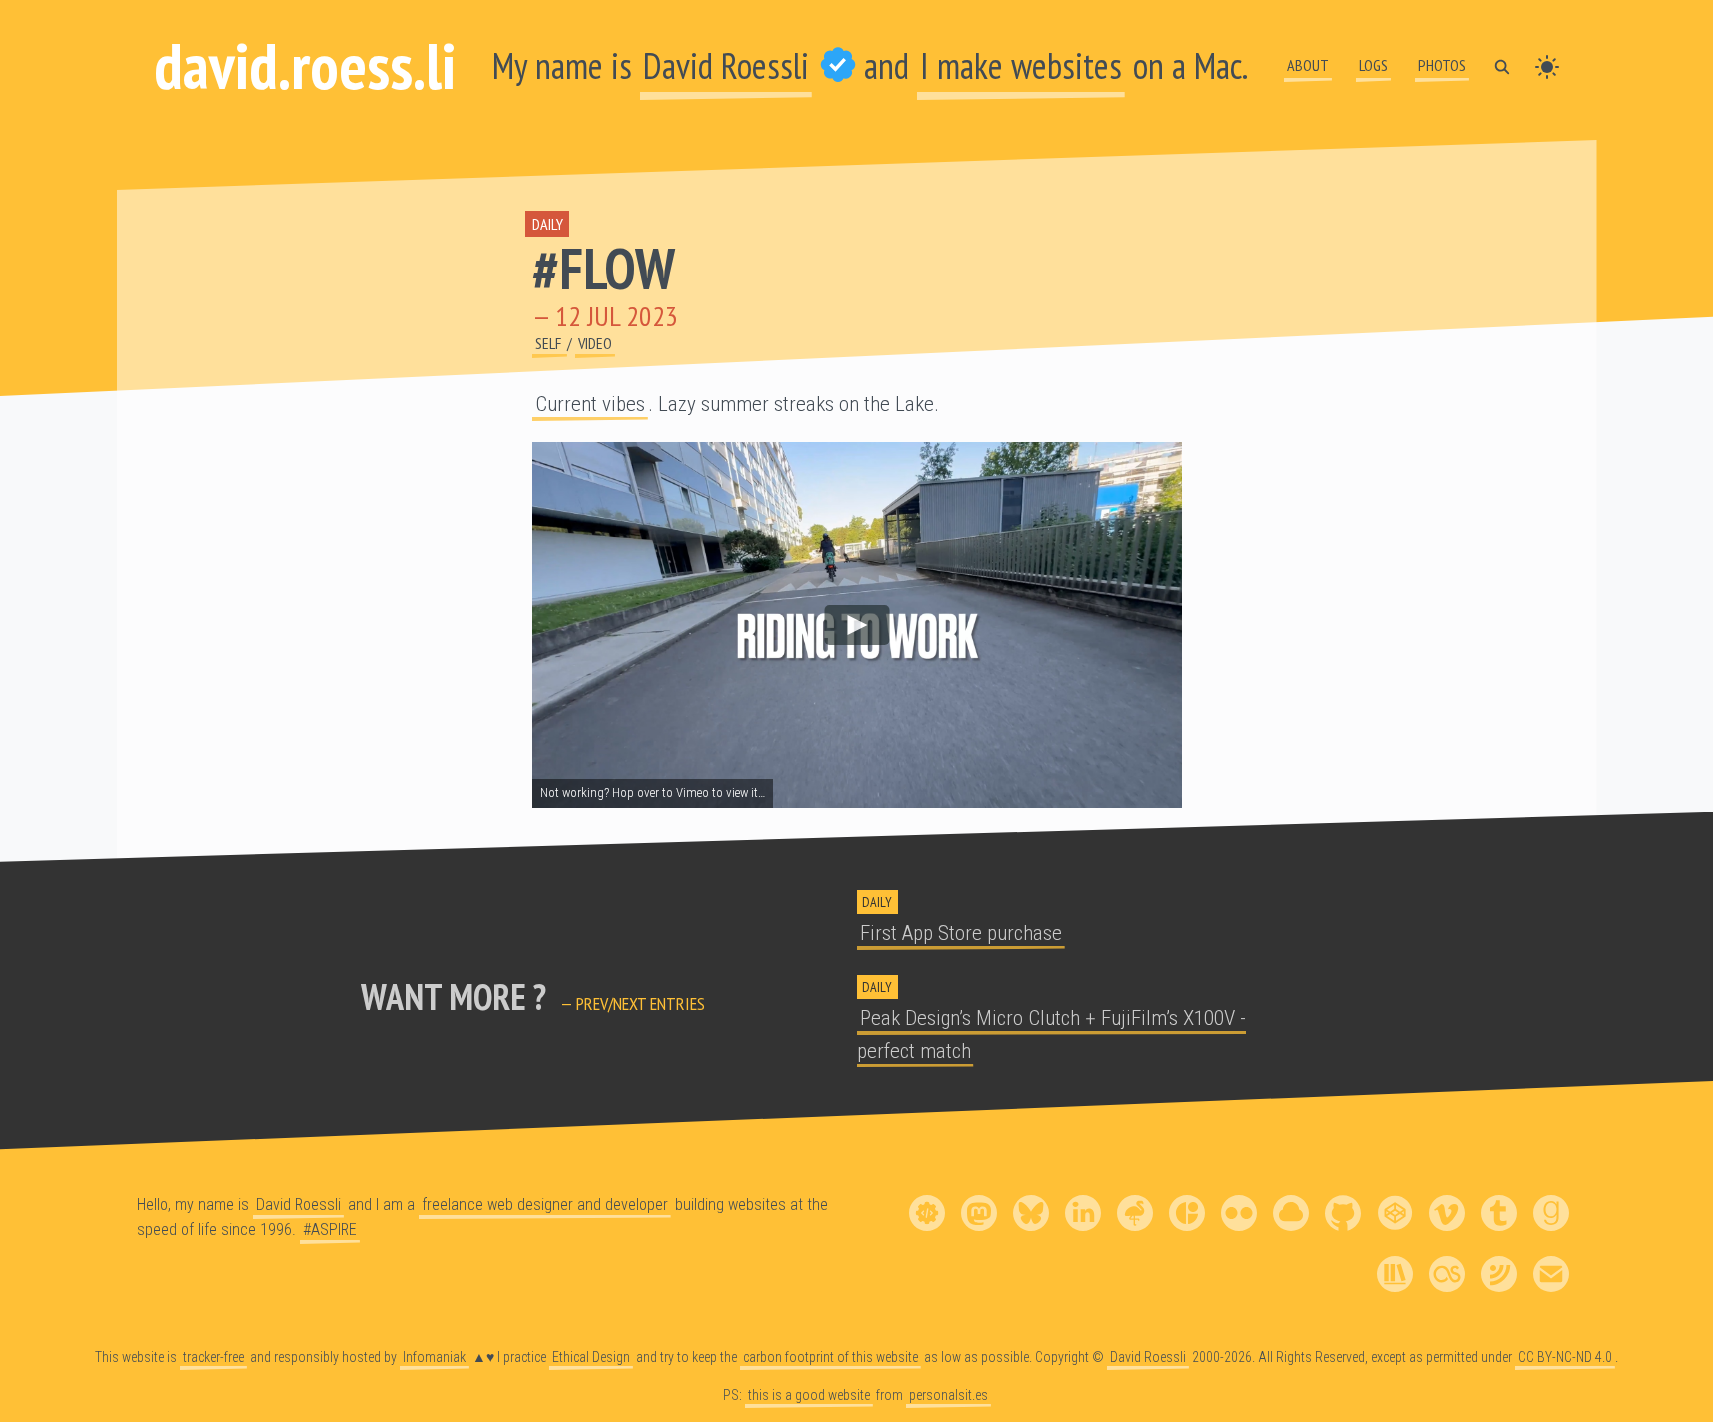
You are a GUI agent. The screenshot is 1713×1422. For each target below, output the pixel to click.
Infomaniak (434, 1357)
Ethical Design (591, 1357)
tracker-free (213, 1357)
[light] (1547, 65)
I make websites (1021, 65)
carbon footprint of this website (830, 1357)
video (595, 343)
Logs (1373, 65)
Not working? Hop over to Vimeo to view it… (652, 793)
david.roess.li (305, 65)
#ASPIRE (330, 1228)
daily (547, 224)
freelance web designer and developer (545, 1204)
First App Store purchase (961, 933)
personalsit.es (948, 1394)
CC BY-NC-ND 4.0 (1565, 1357)
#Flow (603, 268)
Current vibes (590, 404)
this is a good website (809, 1394)
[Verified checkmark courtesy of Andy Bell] (838, 65)
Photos (1442, 65)
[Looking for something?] (1502, 65)
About (1308, 65)
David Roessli (726, 65)
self (549, 343)
